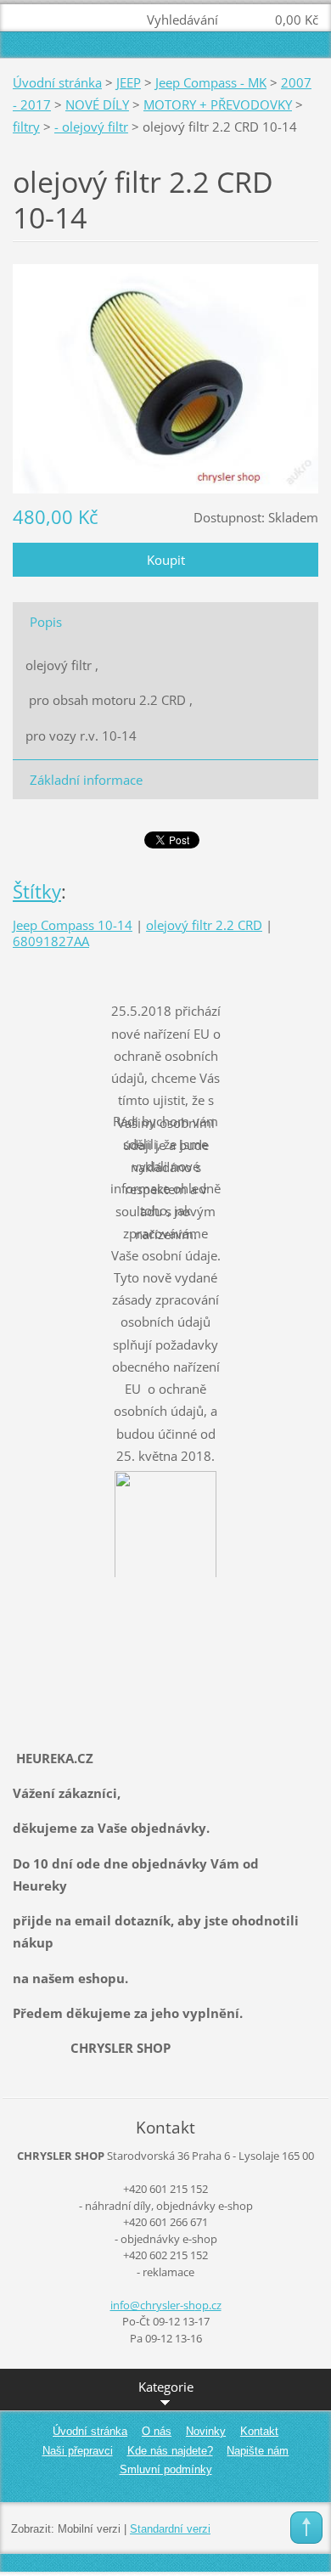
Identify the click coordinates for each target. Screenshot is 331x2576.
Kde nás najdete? (170, 2451)
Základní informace (86, 780)
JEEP (129, 82)
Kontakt (259, 2431)
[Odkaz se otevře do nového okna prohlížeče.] (165, 377)
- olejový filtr (91, 127)
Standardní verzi (170, 2529)
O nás (157, 2431)
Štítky (37, 891)
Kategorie (166, 2387)
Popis (46, 622)
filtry (26, 127)
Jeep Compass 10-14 (73, 925)
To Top (306, 2528)
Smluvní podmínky (166, 2469)
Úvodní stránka (57, 82)
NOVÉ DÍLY (97, 104)
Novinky (206, 2431)
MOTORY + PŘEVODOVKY (218, 104)
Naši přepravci (78, 2451)
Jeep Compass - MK (211, 82)
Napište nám (258, 2451)
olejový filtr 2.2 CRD (204, 925)
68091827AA (51, 941)
